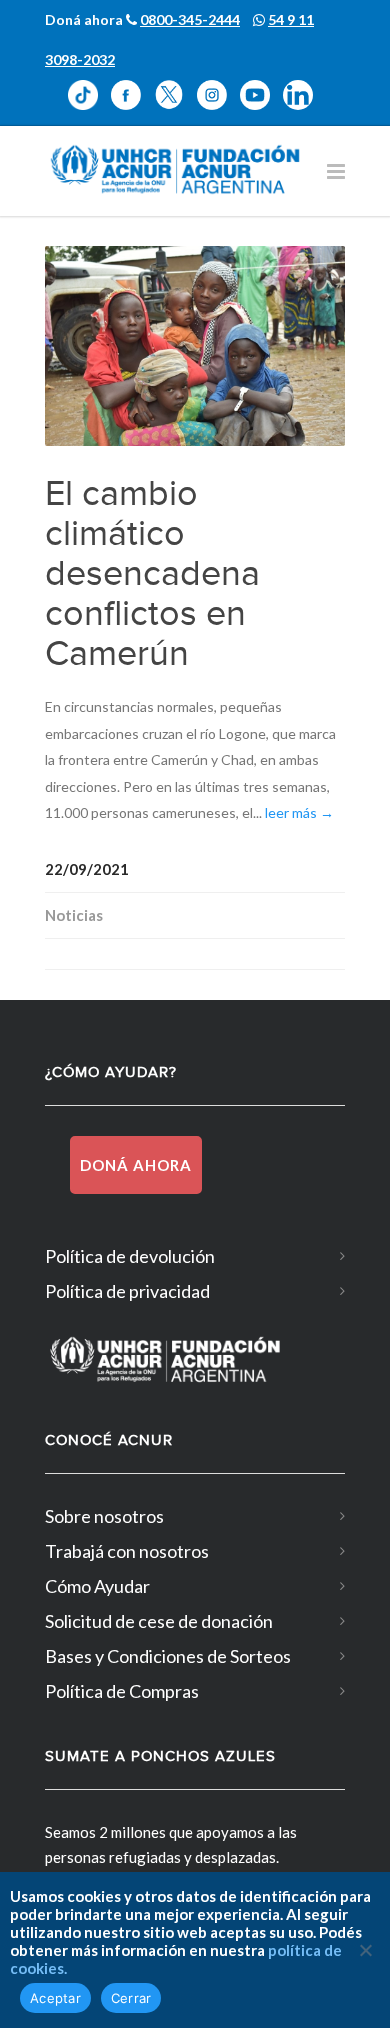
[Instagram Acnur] (218, 95)
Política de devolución (130, 1256)
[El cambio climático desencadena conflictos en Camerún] (195, 346)
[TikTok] (89, 95)
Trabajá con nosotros (127, 1551)
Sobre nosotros (104, 1516)
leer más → (299, 812)
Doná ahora (136, 1165)
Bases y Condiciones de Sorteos (168, 1656)
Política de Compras (122, 1691)
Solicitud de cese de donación (159, 1621)
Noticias (74, 915)
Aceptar (55, 1998)
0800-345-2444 (190, 19)
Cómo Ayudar (97, 1586)
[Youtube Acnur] (261, 95)
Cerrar (131, 1998)
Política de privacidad (127, 1291)
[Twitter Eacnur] (175, 95)
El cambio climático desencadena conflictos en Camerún (152, 574)
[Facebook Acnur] (132, 95)
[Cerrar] (365, 1950)
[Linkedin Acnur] (303, 95)
